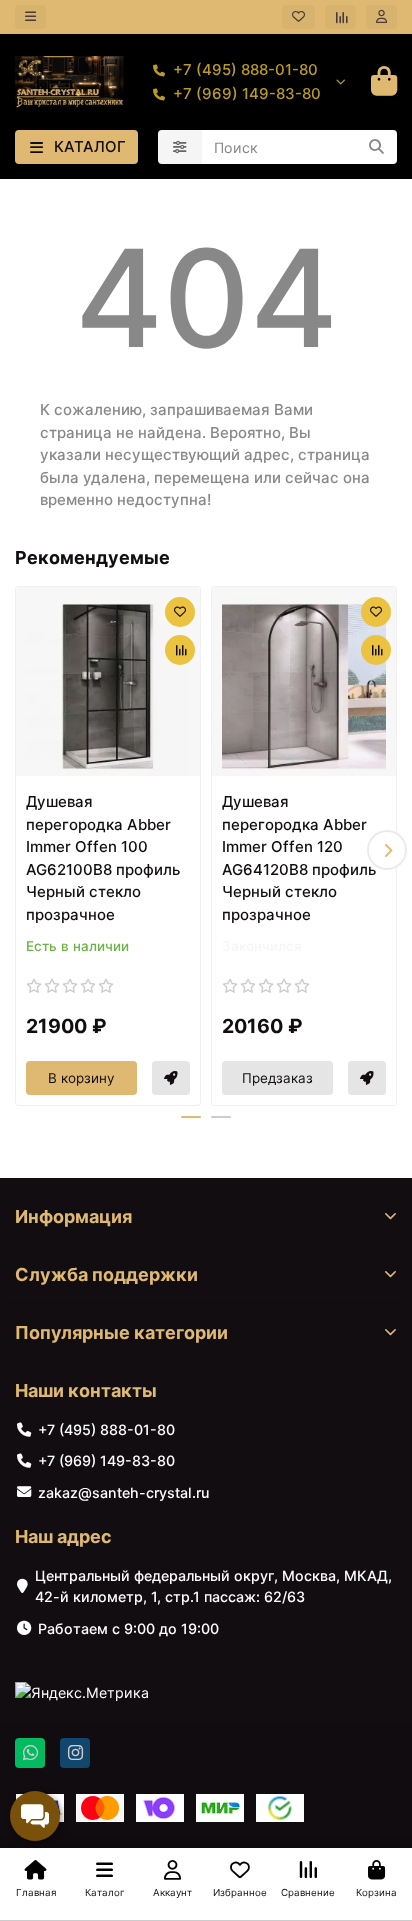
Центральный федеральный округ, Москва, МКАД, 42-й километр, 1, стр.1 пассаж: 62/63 (213, 1586)
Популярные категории (121, 1332)
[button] (25, 850)
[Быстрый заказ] (171, 1078)
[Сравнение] (340, 16)
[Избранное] (298, 16)
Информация (73, 1216)
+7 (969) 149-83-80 (247, 93)
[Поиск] (376, 147)
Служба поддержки (106, 1274)
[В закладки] (180, 612)
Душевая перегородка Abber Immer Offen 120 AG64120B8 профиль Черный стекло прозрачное (299, 858)
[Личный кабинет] (381, 16)
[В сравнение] (180, 650)
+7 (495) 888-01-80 (245, 69)
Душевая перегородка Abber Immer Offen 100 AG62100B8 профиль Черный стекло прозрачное (103, 858)
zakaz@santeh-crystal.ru (123, 1492)
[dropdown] (30, 16)
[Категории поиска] (180, 147)
